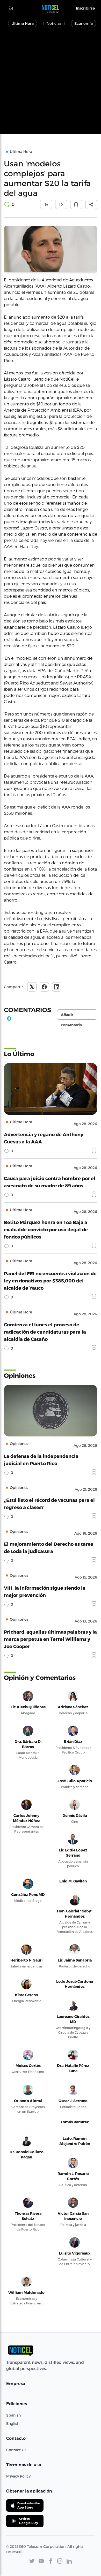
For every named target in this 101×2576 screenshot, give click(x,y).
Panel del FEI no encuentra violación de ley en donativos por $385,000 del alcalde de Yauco (50, 1281)
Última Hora (23, 23)
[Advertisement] (51, 83)
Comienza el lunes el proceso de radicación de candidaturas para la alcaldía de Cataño (45, 1332)
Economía (84, 23)
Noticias (54, 23)
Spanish (13, 2415)
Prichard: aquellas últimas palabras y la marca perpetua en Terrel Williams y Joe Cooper (50, 1639)
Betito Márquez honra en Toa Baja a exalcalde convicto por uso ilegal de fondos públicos (46, 1229)
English (13, 2423)
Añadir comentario (71, 1016)
